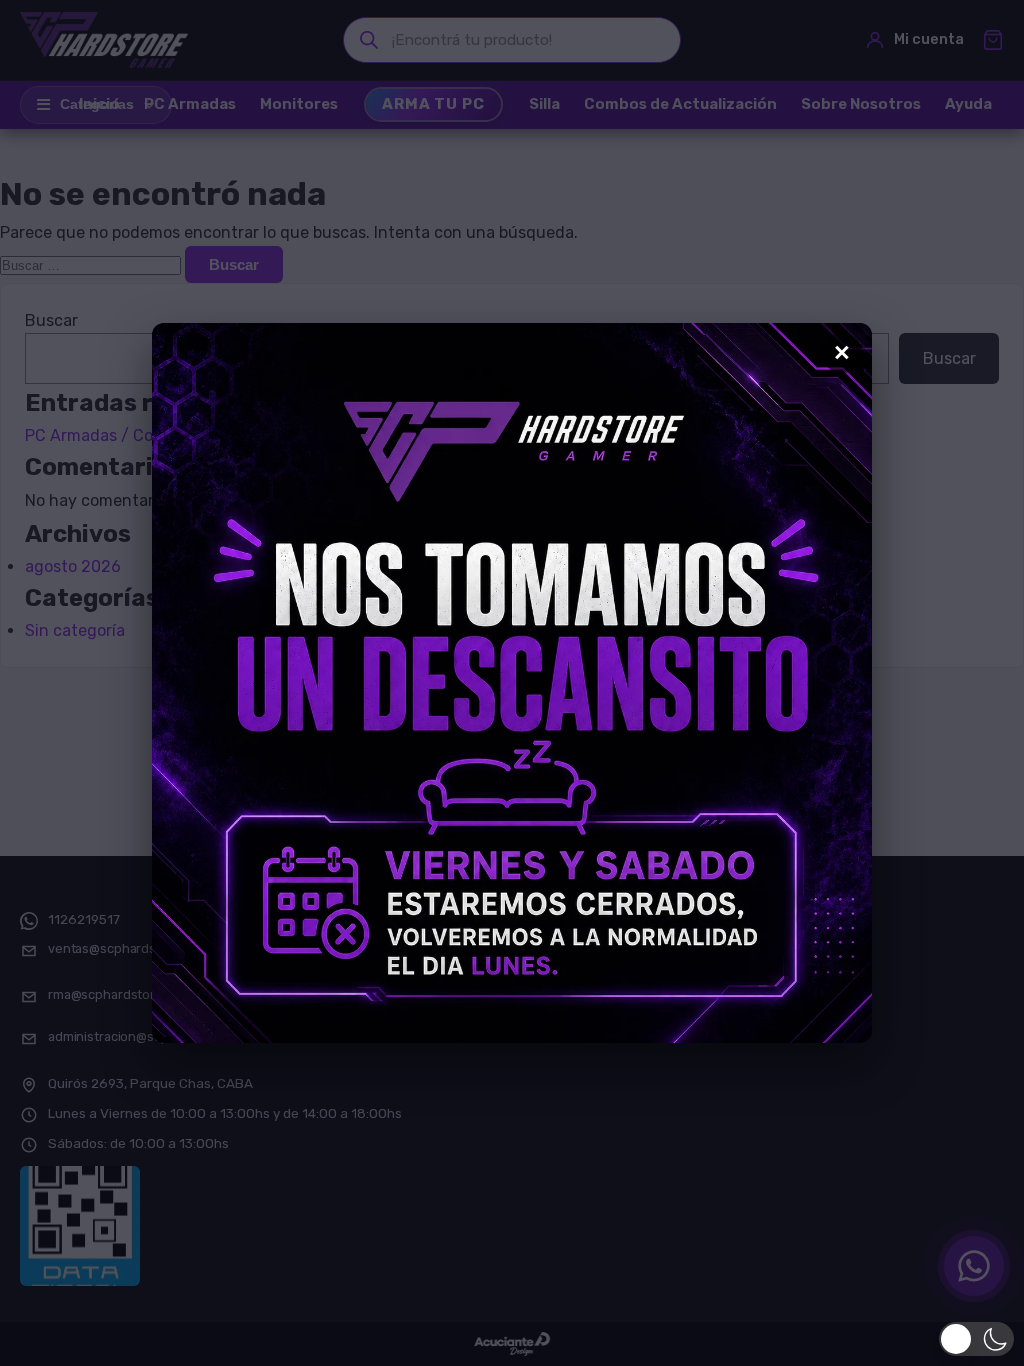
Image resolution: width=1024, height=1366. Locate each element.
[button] (976, 1339)
